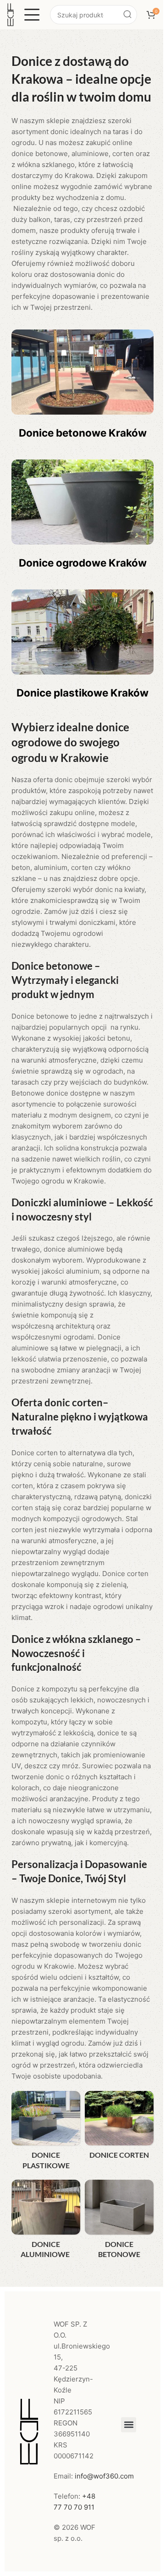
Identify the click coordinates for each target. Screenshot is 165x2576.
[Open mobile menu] (32, 15)
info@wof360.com (104, 2476)
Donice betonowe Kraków (83, 433)
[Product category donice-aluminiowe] (46, 2222)
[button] (129, 2425)
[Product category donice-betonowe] (119, 2222)
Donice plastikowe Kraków (82, 693)
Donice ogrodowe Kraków (83, 563)
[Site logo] (11, 14)
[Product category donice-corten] (119, 2128)
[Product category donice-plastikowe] (46, 2133)
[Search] (127, 15)
